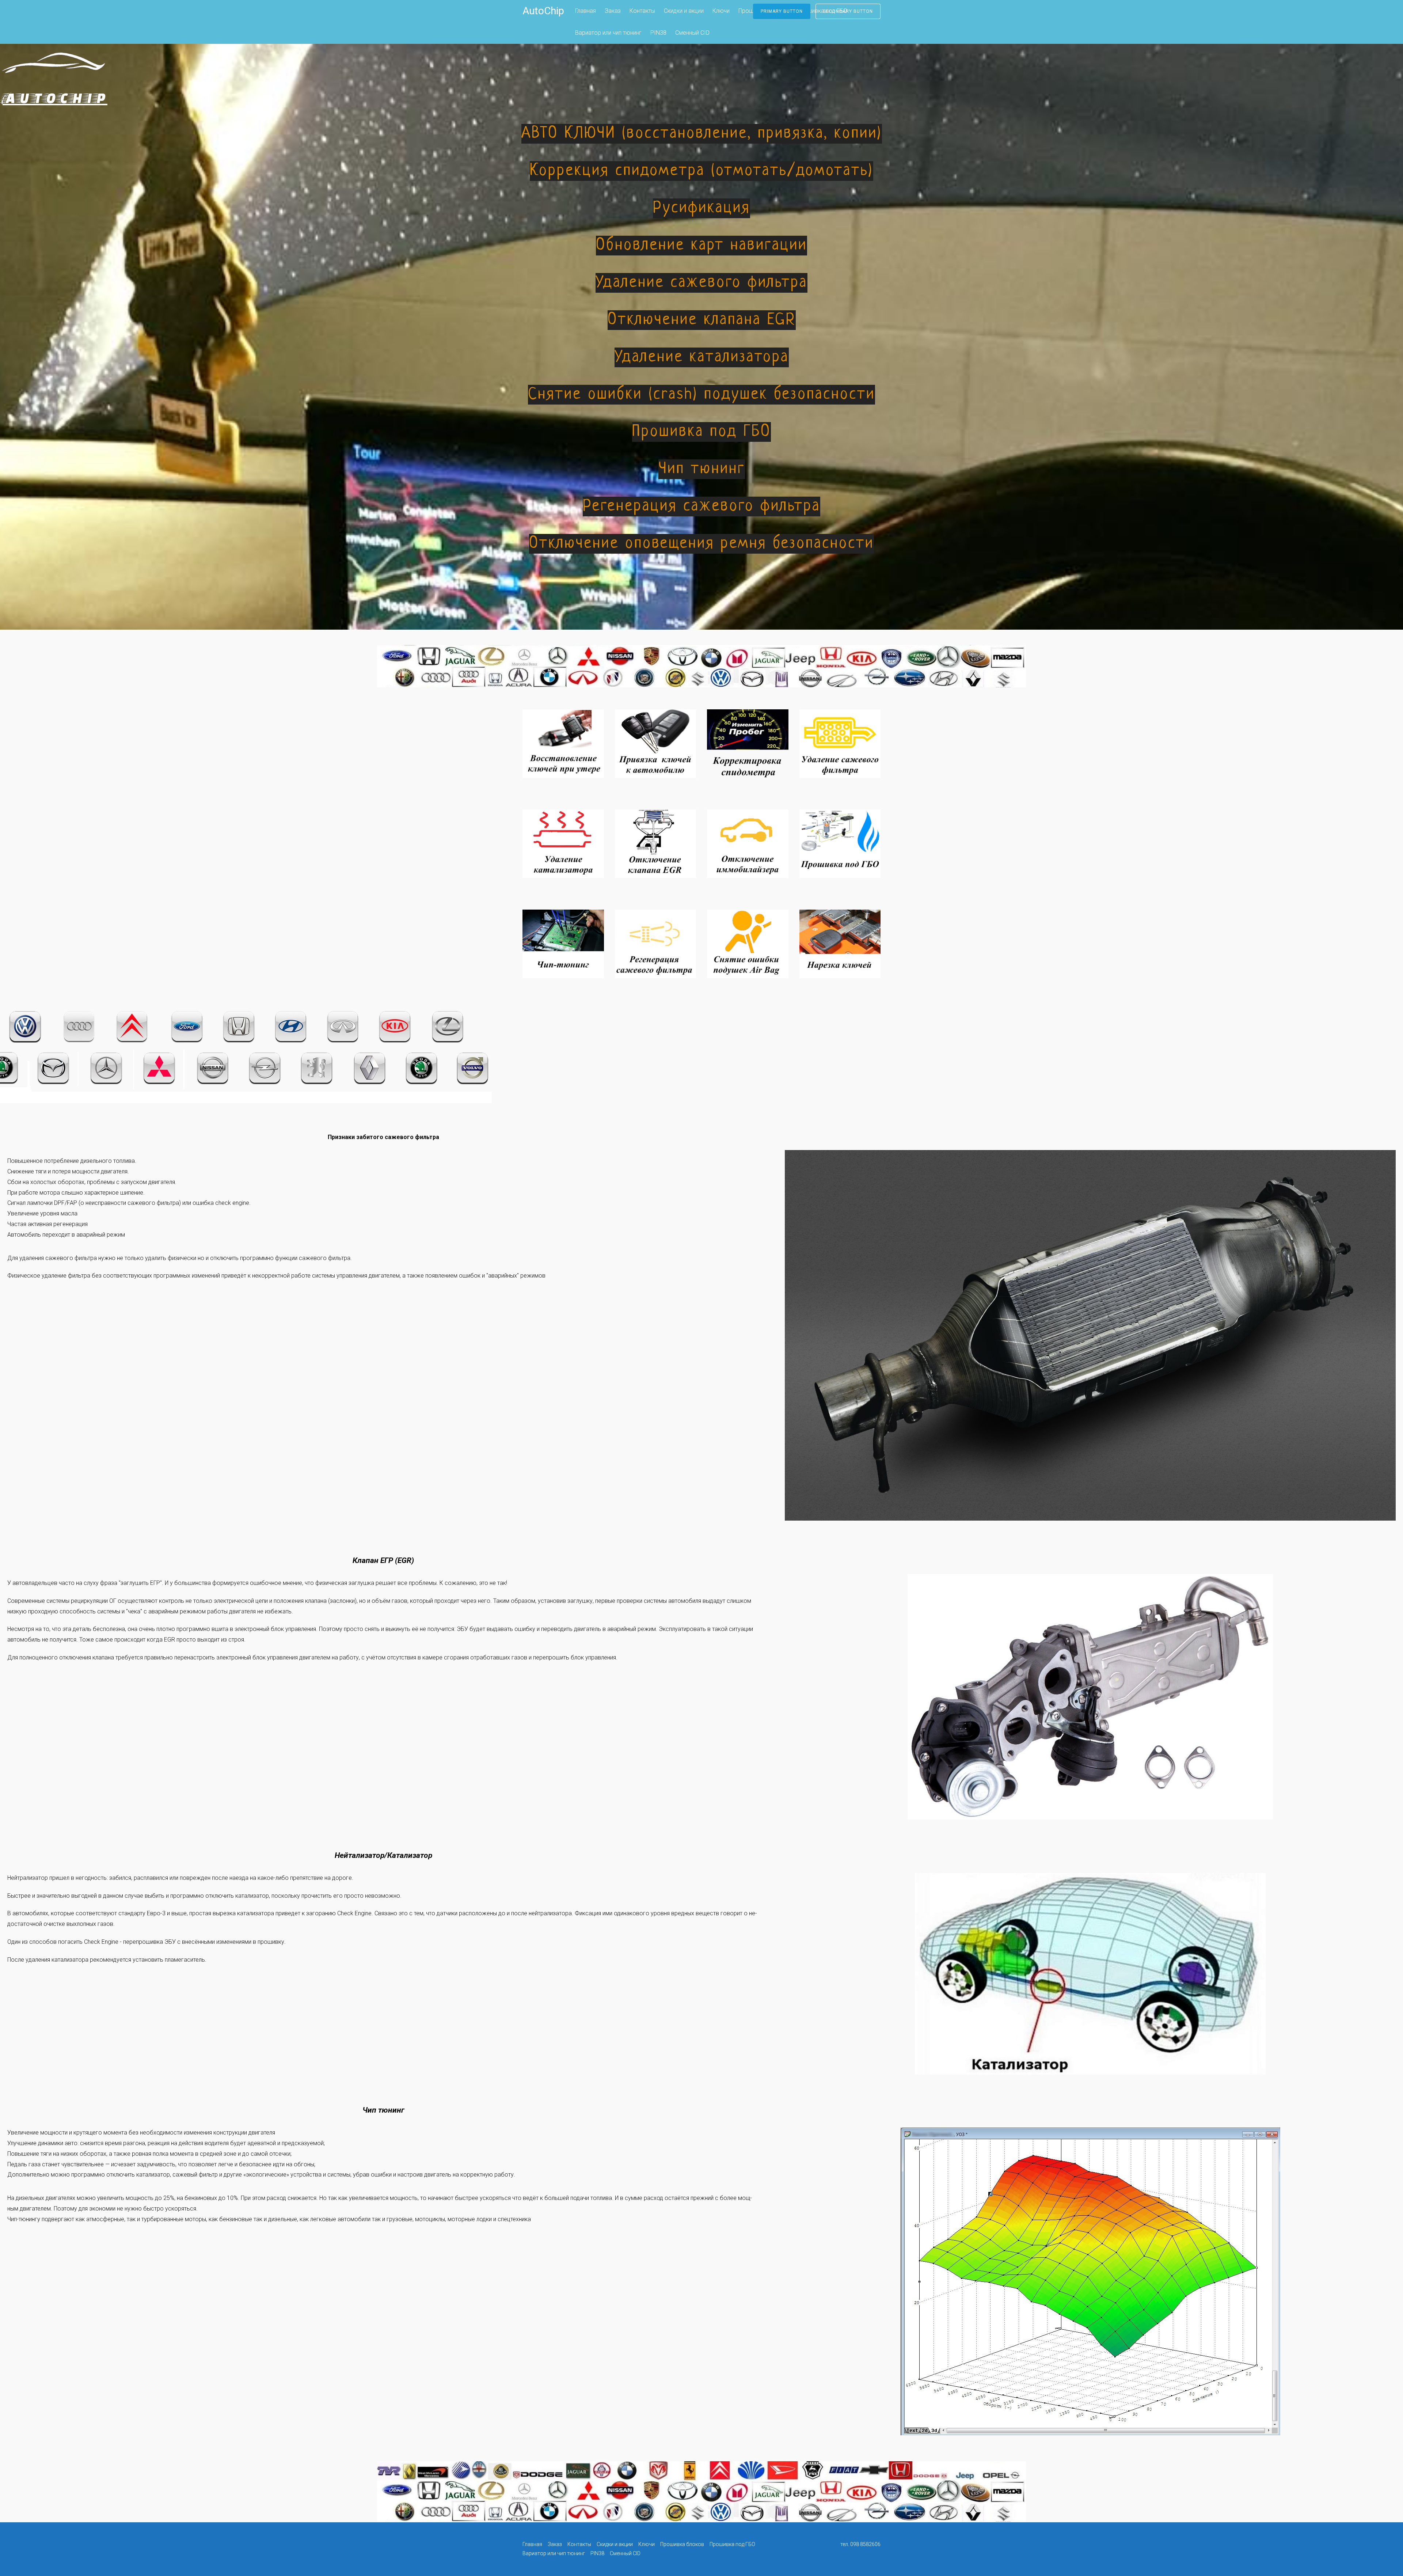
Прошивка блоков (682, 2544)
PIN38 (658, 33)
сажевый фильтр (195, 2175)
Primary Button (782, 11)
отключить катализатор (138, 2175)
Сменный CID (692, 33)
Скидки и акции (684, 11)
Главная (585, 11)
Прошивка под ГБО (732, 2544)
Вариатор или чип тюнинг (608, 33)
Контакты (642, 11)
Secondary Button (848, 11)
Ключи (721, 11)
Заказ (613, 11)
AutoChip (543, 11)
